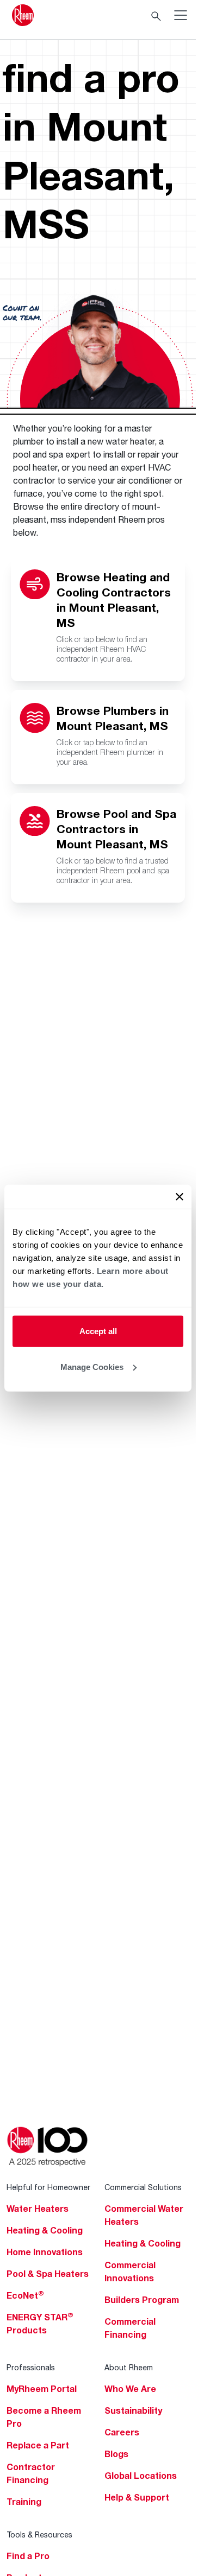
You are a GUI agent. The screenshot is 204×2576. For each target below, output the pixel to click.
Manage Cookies (92, 1366)
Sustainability (133, 2410)
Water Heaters (38, 2209)
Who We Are (130, 2389)
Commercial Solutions (143, 2187)
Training (24, 2502)
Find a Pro (28, 2556)
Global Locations (141, 2476)
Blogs (116, 2454)
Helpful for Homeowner (48, 2187)
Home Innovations (45, 2252)
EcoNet (25, 2295)
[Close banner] (180, 1197)
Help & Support (137, 2497)
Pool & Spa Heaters (48, 2274)
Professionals (31, 2367)
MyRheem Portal (42, 2389)
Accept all (98, 1331)
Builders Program (142, 2300)
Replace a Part (38, 2445)
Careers (122, 2432)
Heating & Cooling (45, 2230)
